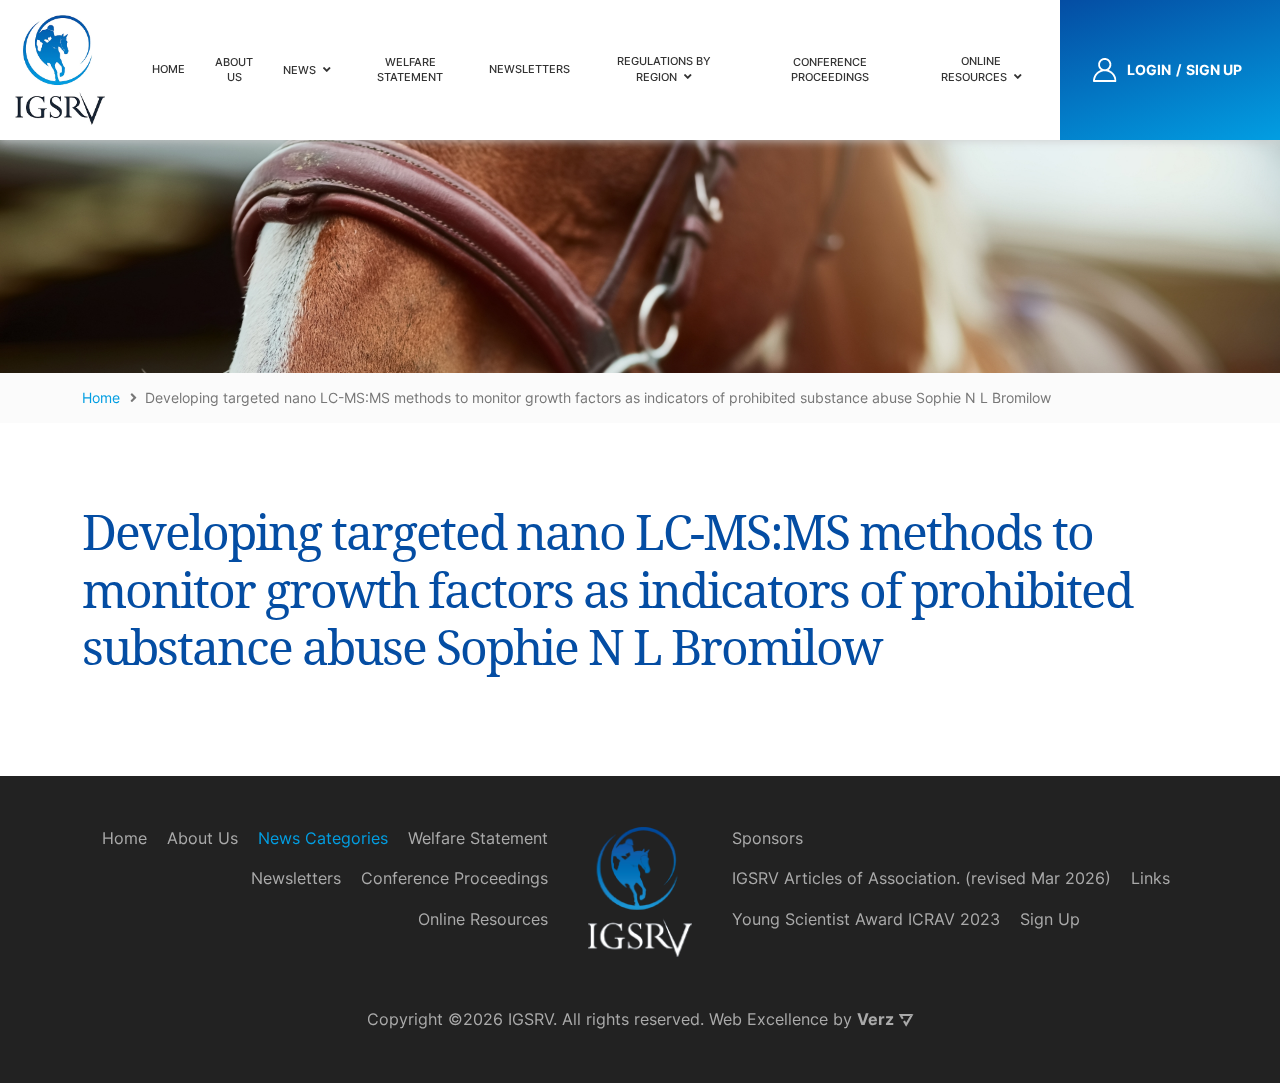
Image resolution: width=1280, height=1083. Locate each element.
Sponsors (767, 838)
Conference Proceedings (830, 69)
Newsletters (529, 69)
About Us (234, 69)
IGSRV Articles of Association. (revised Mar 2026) (921, 878)
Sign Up (1050, 919)
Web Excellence (768, 1019)
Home (168, 69)
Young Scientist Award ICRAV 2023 (866, 919)
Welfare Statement (410, 69)
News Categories (323, 838)
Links (1150, 878)
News (299, 70)
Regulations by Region (664, 69)
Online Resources (974, 69)
